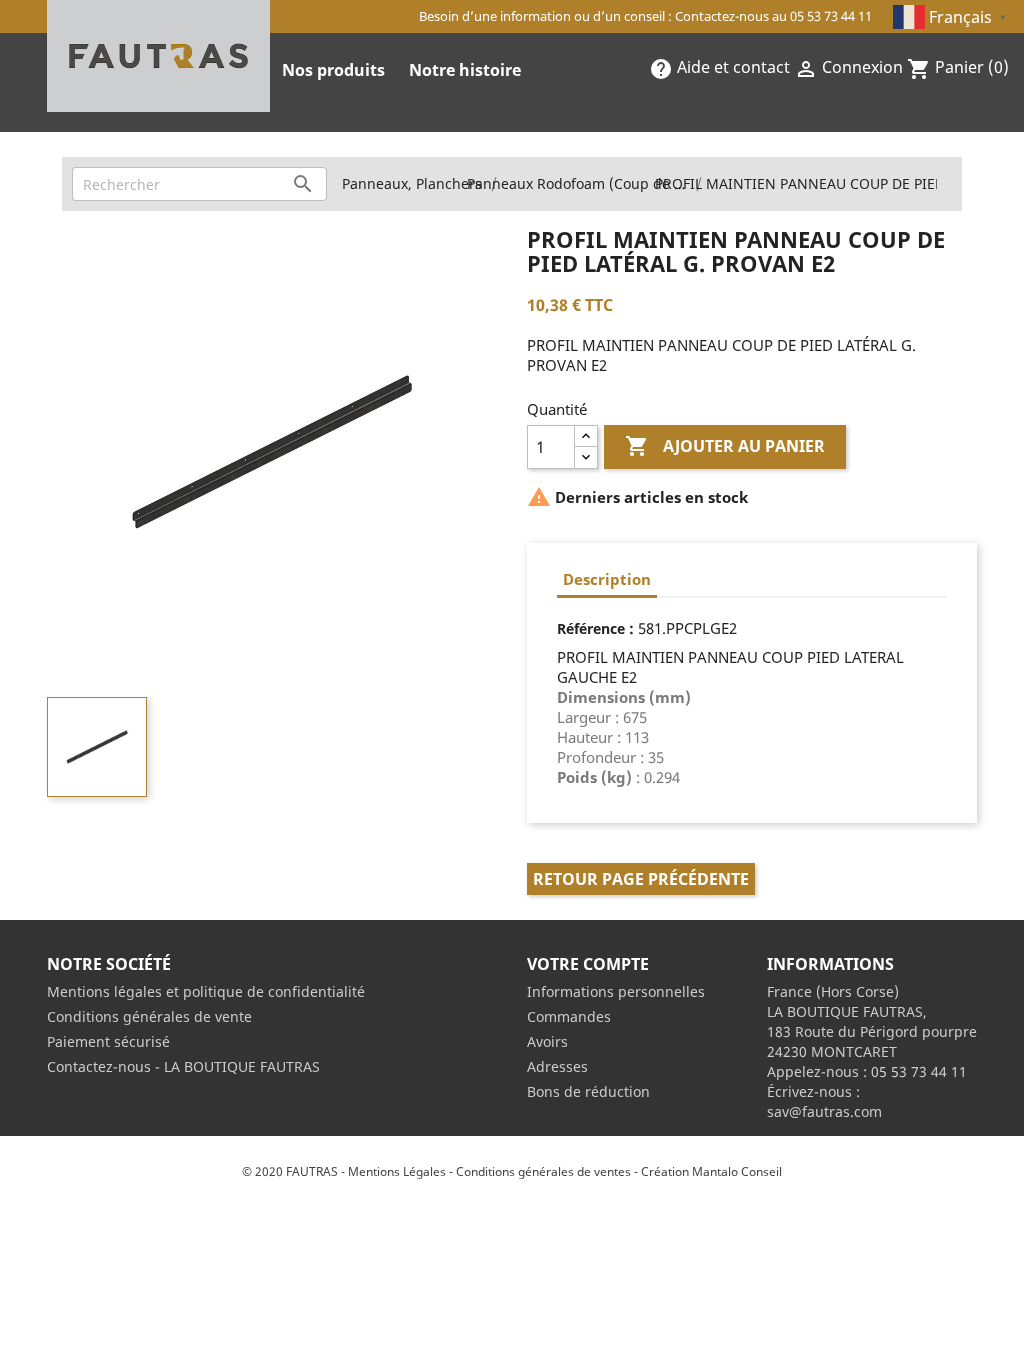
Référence (591, 628)
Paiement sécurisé (108, 1041)
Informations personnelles (616, 991)
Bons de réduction (588, 1091)
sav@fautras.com (824, 1111)
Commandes (569, 1016)
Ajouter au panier (725, 446)
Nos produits (333, 70)
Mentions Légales (397, 1171)
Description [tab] (607, 579)
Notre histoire (465, 70)
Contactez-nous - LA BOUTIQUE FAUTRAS (183, 1066)
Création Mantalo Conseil (711, 1171)
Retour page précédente (641, 879)
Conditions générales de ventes (543, 1171)
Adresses (557, 1066)
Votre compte (588, 964)
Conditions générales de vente (149, 1016)
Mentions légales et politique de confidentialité (206, 991)
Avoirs (547, 1041)
